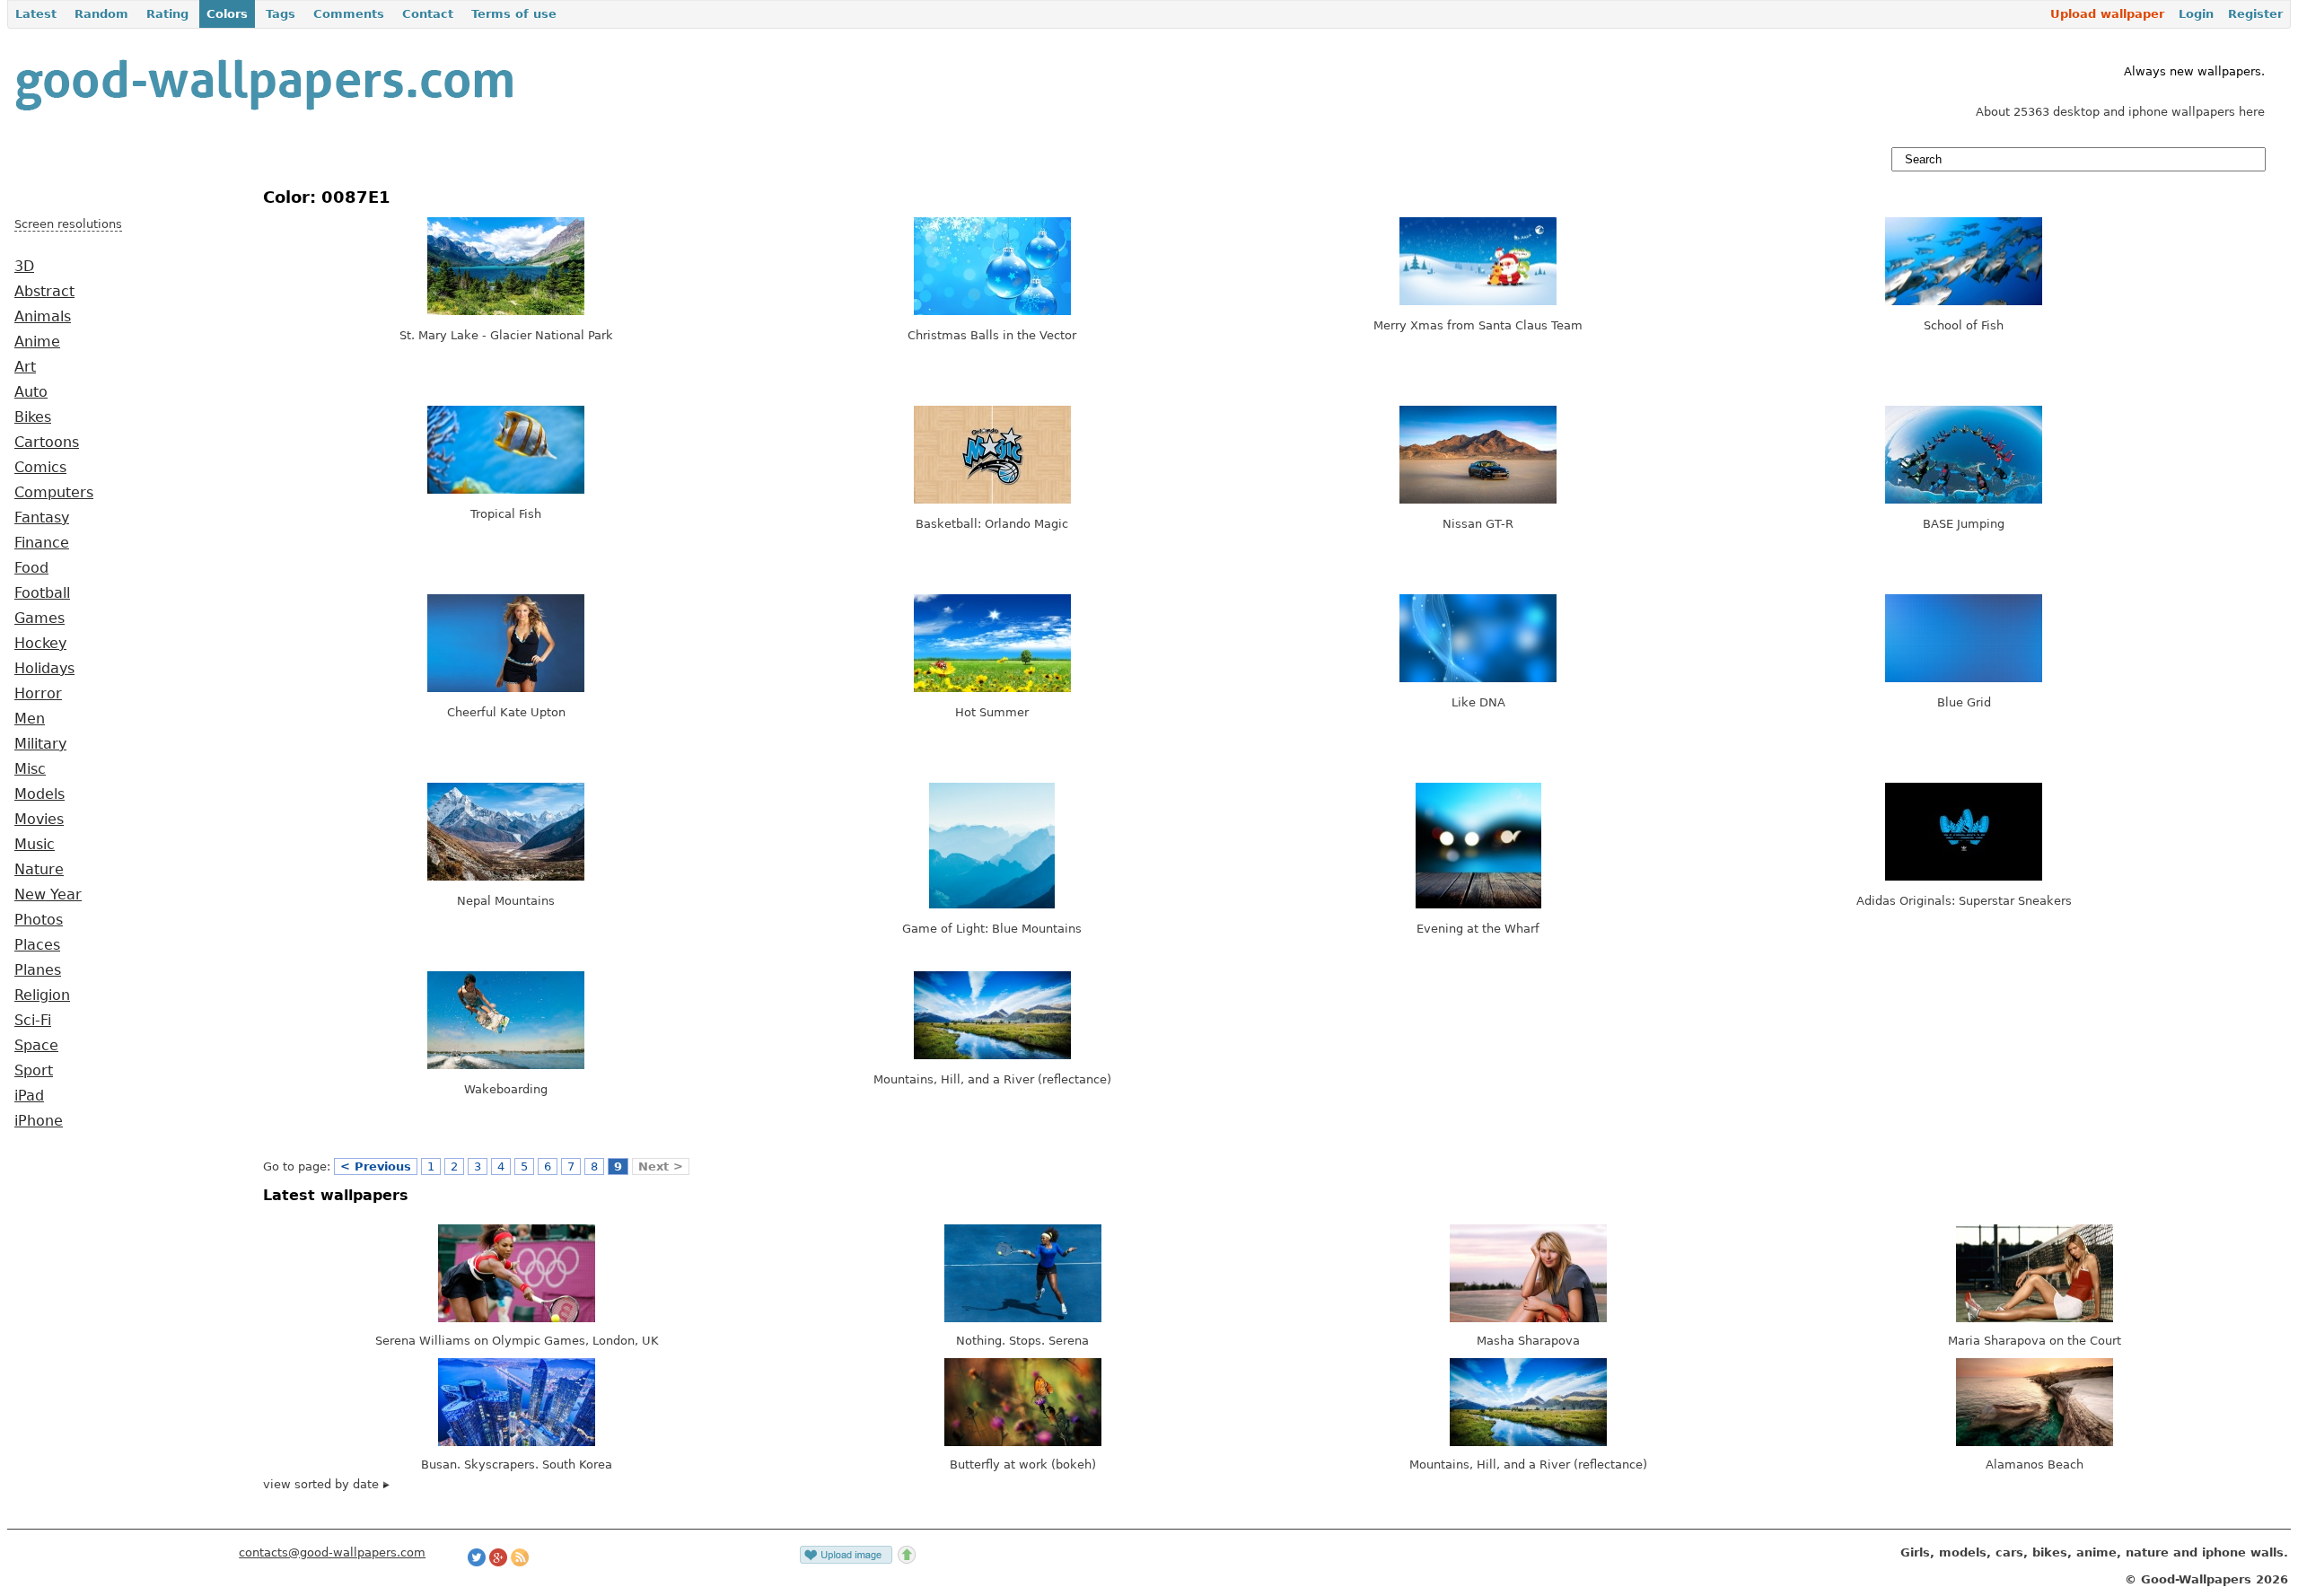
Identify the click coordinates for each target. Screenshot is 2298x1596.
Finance (42, 543)
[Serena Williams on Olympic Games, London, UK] (517, 1318)
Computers (54, 493)
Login (2196, 14)
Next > (661, 1166)
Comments (349, 14)
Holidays (44, 669)
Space (36, 1046)
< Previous (376, 1166)
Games (39, 618)
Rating (167, 14)
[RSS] (520, 1562)
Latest (36, 14)
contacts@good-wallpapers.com (332, 1552)
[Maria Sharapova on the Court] (2035, 1318)
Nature (39, 870)
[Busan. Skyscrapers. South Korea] (517, 1442)
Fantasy (42, 518)
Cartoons (47, 443)
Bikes (33, 417)
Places (37, 945)
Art (25, 367)
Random (101, 14)
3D (24, 267)
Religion (42, 995)
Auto (31, 392)
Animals (43, 317)
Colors (227, 14)
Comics (40, 468)
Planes (38, 970)
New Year (48, 895)
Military (40, 744)
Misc (30, 769)
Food (31, 568)
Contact (428, 14)
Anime (37, 342)
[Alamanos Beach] (2035, 1442)
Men (30, 719)
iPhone (39, 1121)
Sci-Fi (33, 1021)
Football (42, 593)
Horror (38, 694)
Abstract (44, 292)
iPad (29, 1096)
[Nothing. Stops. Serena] (1023, 1318)
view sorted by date (323, 1484)
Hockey (40, 644)
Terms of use (514, 14)
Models (39, 794)
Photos (39, 920)
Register (2255, 14)
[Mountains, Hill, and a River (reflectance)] (1528, 1442)
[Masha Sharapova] (1528, 1318)
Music (35, 845)
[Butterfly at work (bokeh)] (1023, 1442)
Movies (39, 820)
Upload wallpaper (2107, 14)
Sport (34, 1071)
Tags (281, 14)
